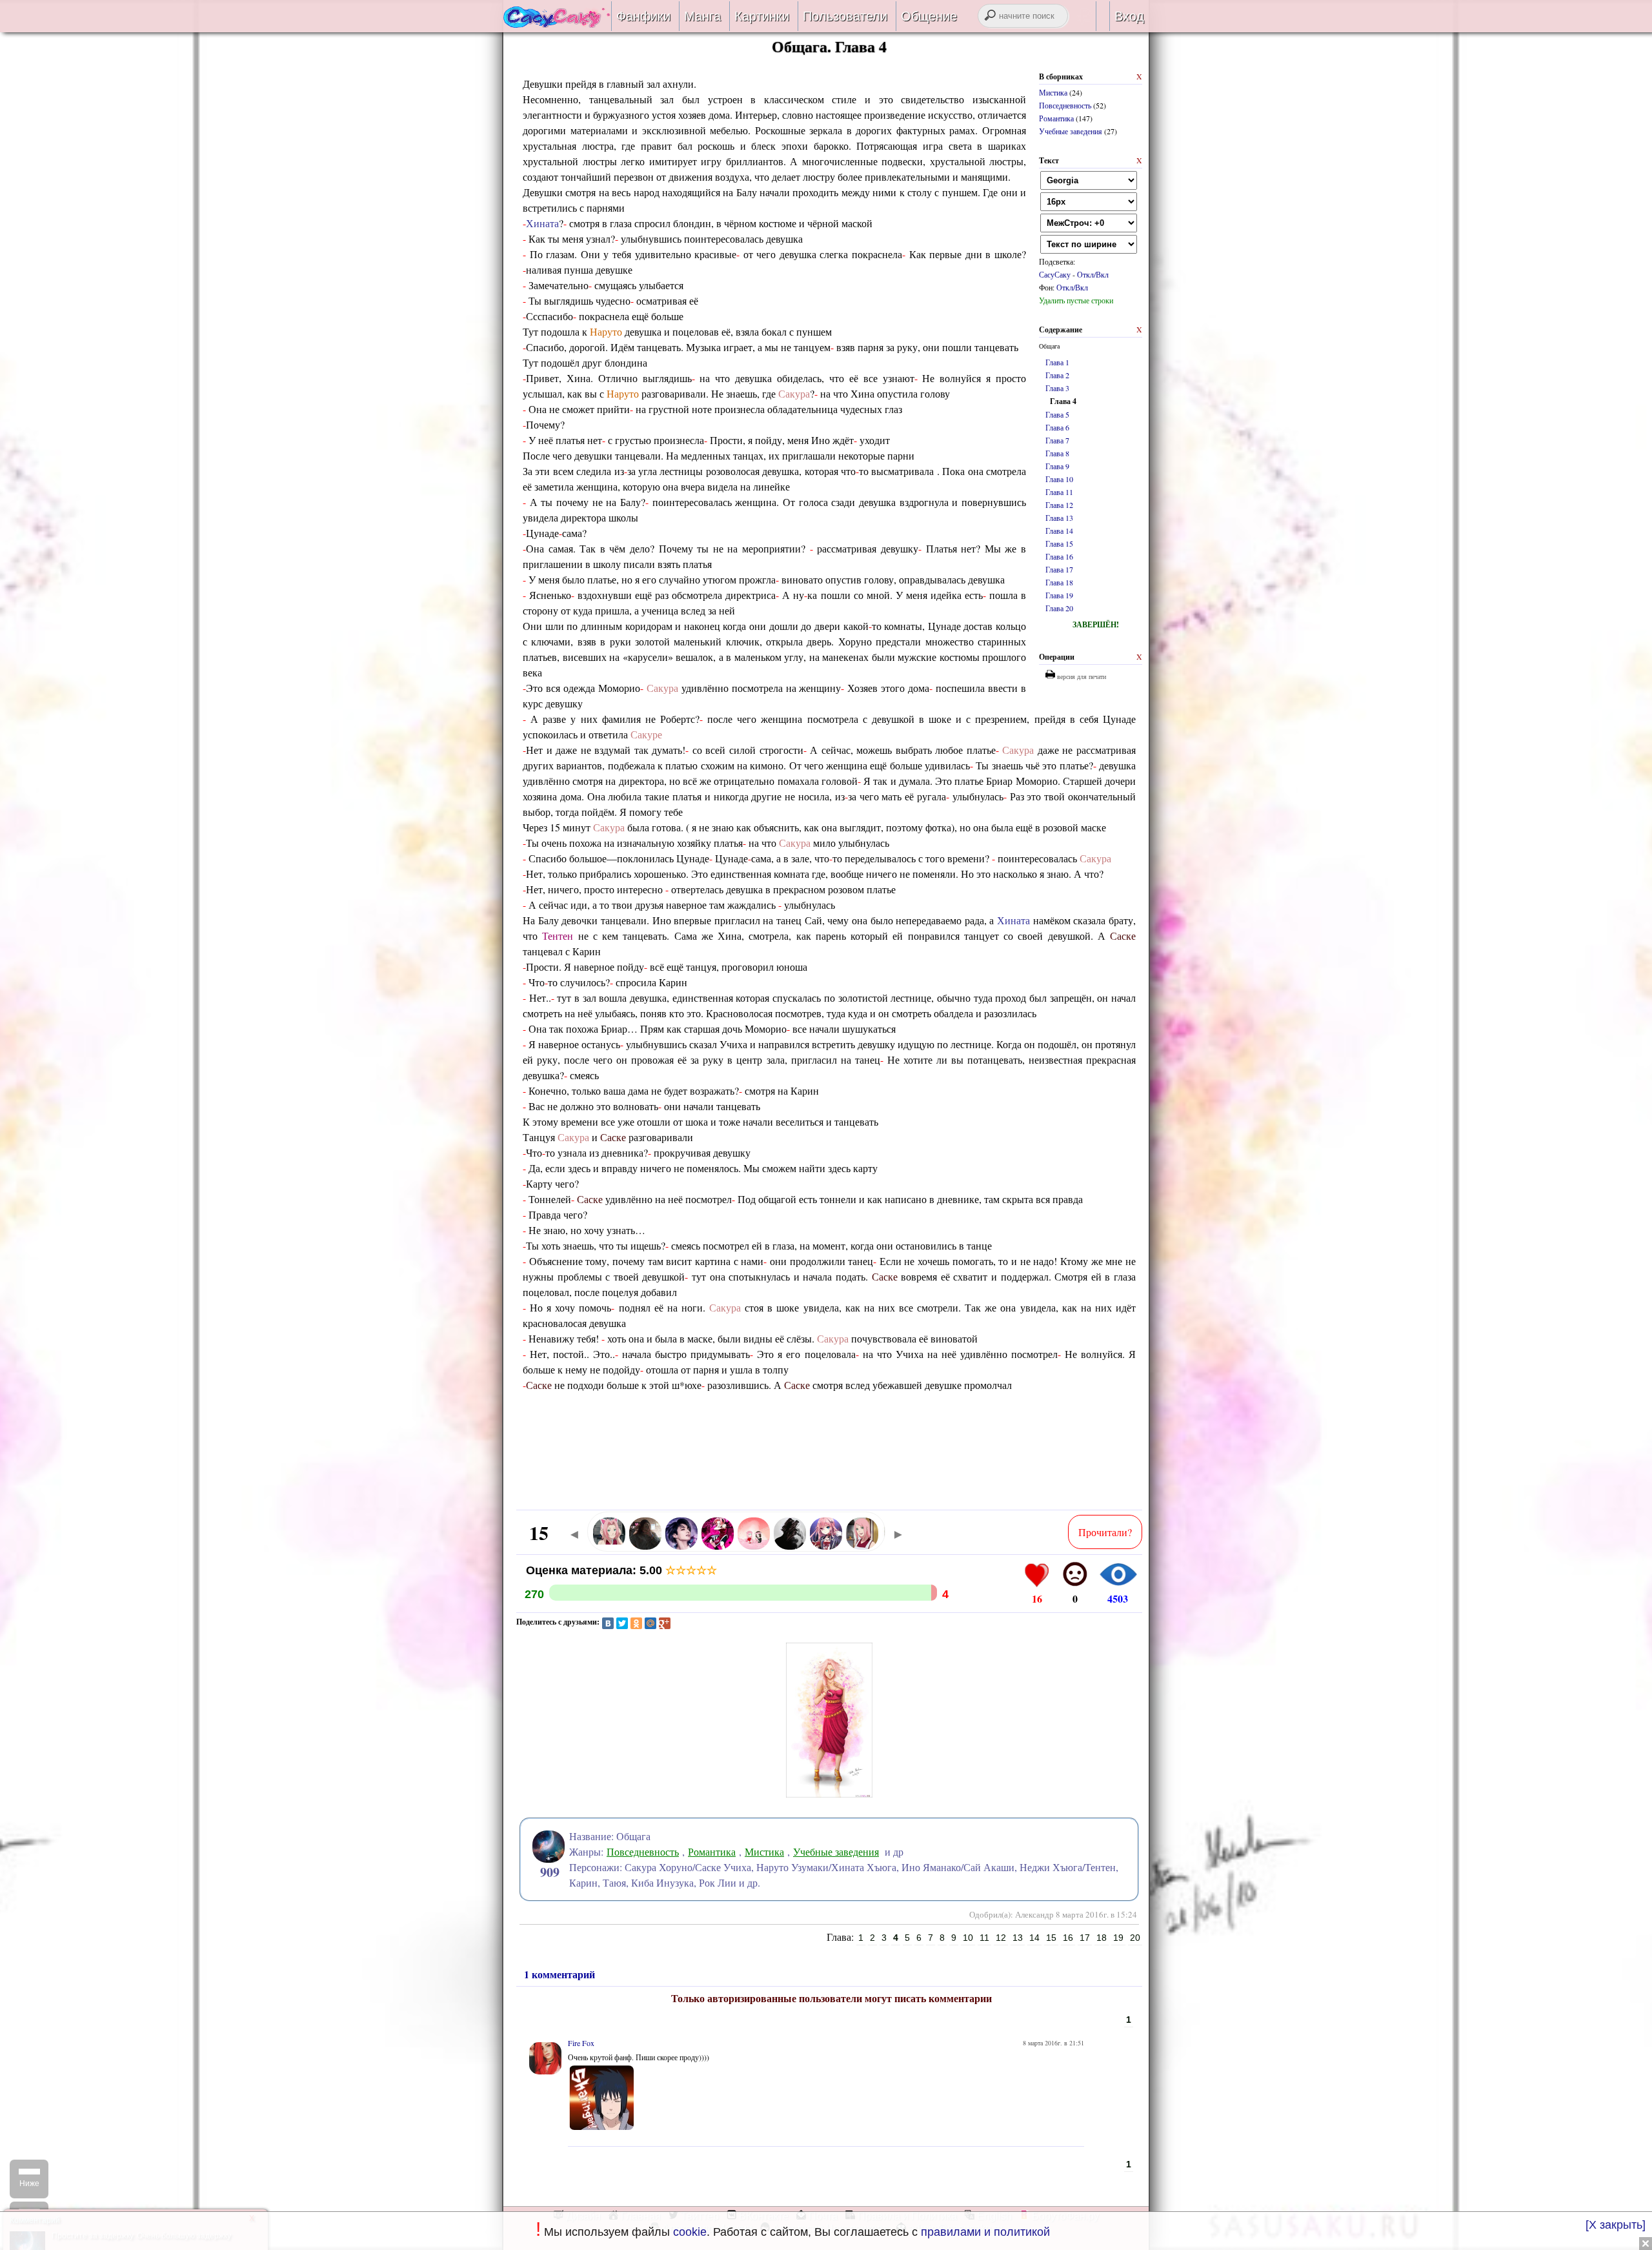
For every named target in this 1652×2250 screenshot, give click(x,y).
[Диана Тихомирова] (645, 1547)
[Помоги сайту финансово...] (1101, 16)
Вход (1129, 16)
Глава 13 (1059, 518)
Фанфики (643, 16)
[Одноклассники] (636, 1623)
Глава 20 (1059, 608)
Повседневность (1065, 105)
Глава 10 (1059, 479)
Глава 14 (1059, 531)
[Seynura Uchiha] (681, 1547)
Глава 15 (1059, 543)
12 (1001, 1938)
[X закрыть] (1616, 2225)
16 (1068, 1938)
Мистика (1053, 92)
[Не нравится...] (1075, 1574)
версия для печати (1081, 676)
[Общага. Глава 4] (829, 1806)
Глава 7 (1057, 440)
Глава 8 (1057, 453)
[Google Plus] (665, 1623)
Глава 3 (1057, 388)
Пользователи (845, 16)
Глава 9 (1057, 466)
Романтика (1056, 118)
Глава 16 (1059, 556)
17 (1085, 1938)
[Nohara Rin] (754, 1547)
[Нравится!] (1037, 1574)
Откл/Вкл (1093, 274)
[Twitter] (622, 1623)
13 (1018, 1938)
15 (1051, 1938)
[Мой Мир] (650, 1623)
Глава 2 (1057, 375)
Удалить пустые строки (1076, 300)
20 (1135, 1938)
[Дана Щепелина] (790, 1547)
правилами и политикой (985, 2232)
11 (984, 1938)
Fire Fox (581, 2043)
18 (1102, 1938)
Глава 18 (1059, 582)
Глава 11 (1059, 492)
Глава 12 (1059, 505)
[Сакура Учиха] (862, 1547)
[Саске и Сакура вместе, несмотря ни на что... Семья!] (557, 23)
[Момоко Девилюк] (826, 1547)
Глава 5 (1057, 414)
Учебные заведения (1071, 131)
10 (968, 1938)
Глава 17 (1059, 569)
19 (1118, 1938)
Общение (929, 16)
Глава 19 (1059, 595)
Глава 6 (1057, 427)
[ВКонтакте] (608, 1623)
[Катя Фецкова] (609, 1547)
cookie (690, 2232)
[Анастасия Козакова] (718, 1547)
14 (1034, 1938)
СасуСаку (1055, 274)
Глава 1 (1057, 362)
